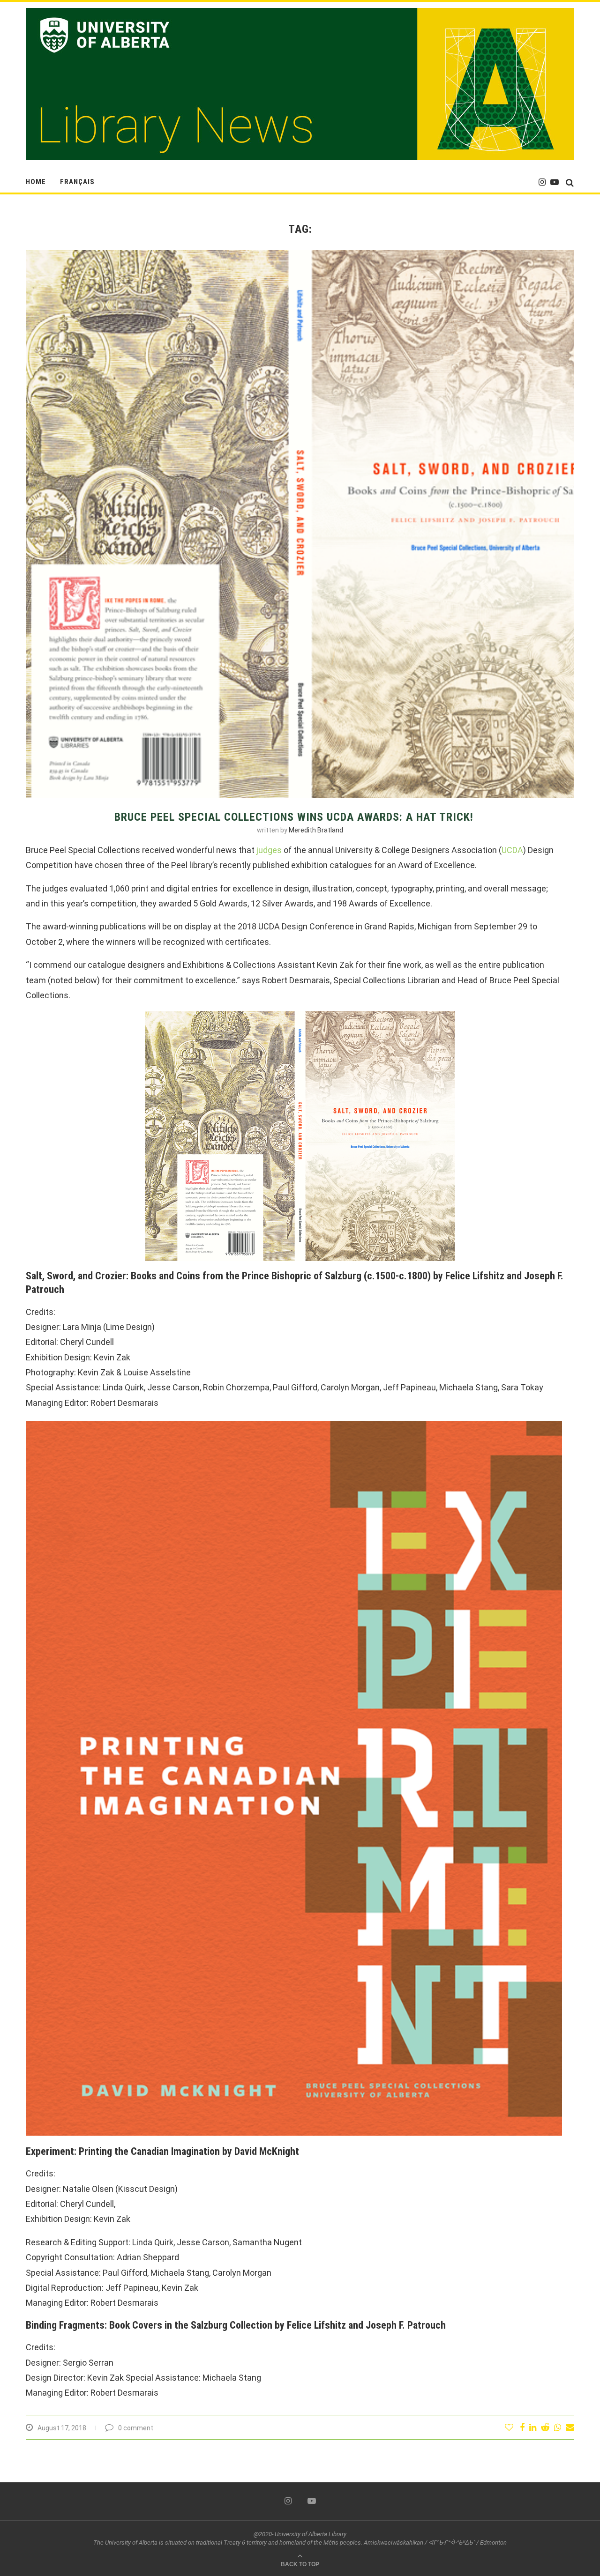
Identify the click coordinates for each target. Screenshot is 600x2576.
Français (77, 182)
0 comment (136, 2428)
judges (269, 850)
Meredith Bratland (316, 830)
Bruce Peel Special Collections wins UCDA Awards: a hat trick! (294, 817)
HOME (36, 182)
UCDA (512, 850)
